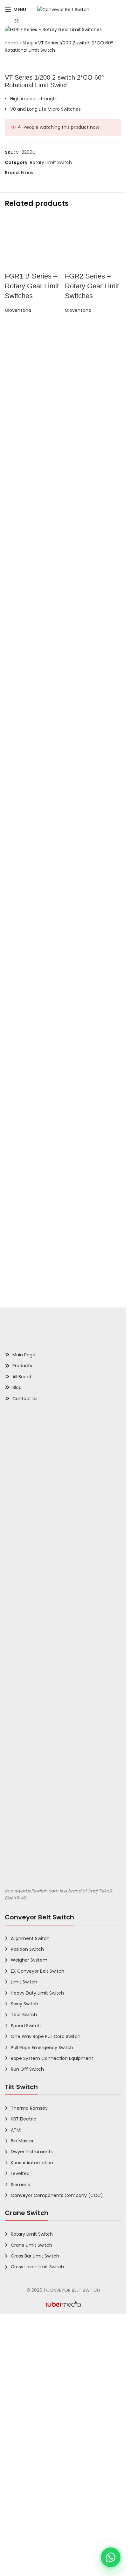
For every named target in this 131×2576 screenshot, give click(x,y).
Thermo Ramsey (29, 2560)
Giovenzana (18, 729)
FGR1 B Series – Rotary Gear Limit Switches (32, 705)
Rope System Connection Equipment (52, 2511)
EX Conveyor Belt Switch (38, 2423)
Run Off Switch (27, 2522)
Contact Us (25, 1851)
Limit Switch (24, 2435)
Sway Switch (24, 2456)
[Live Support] (111, 2557)
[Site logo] (63, 9)
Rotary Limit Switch (51, 162)
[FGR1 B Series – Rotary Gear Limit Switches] (33, 453)
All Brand (22, 1829)
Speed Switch (26, 2478)
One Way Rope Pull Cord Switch (46, 2489)
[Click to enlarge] (17, 21)
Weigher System (29, 2413)
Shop (28, 43)
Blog (17, 1840)
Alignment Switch (30, 2391)
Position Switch (27, 2402)
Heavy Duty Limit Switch (37, 2445)
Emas (27, 173)
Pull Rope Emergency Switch (42, 2500)
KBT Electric (24, 2572)
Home (11, 43)
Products (22, 1818)
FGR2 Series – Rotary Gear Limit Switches (92, 705)
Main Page (24, 1807)
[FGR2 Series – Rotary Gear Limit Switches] (93, 453)
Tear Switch (24, 2467)
